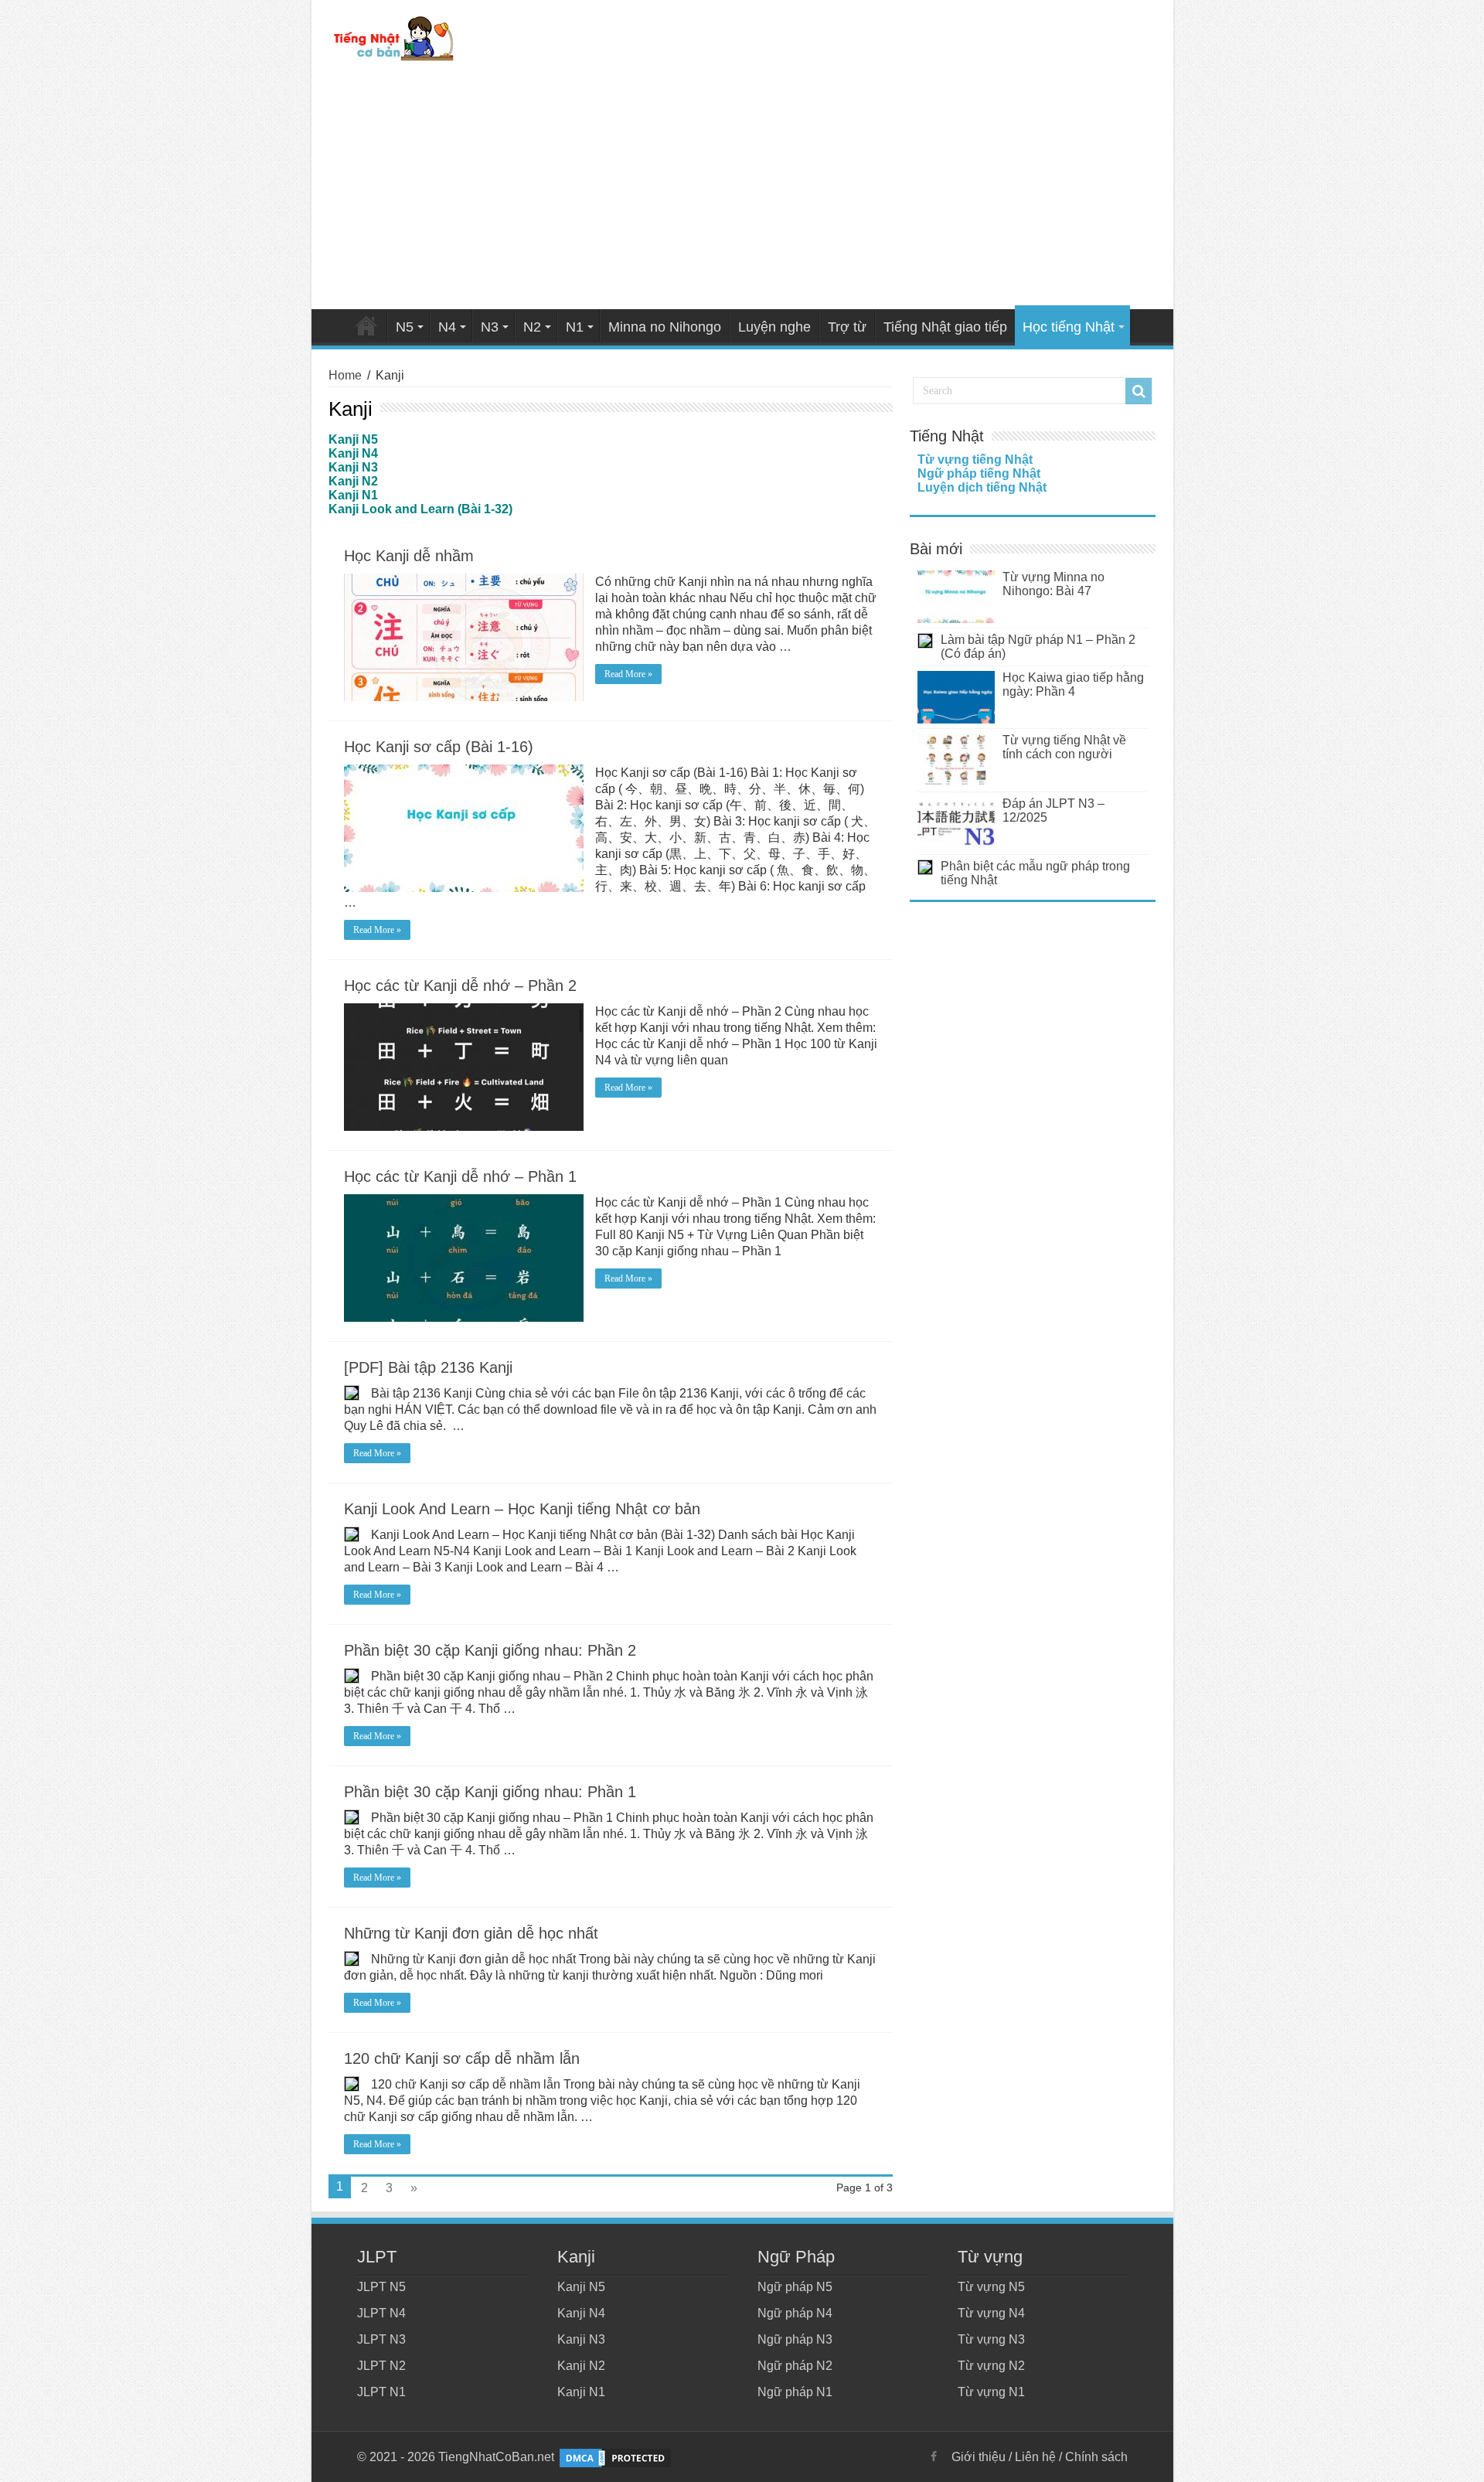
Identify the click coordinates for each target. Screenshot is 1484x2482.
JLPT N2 (381, 2366)
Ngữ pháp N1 (795, 2392)
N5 (405, 327)
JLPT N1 (381, 2392)
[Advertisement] (742, 189)
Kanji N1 (581, 2392)
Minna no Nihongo (665, 327)
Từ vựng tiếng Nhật (975, 460)
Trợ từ (847, 327)
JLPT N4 (381, 2313)
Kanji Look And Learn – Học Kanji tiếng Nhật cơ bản (522, 1509)
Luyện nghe (774, 327)
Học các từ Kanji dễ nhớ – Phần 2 (460, 986)
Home (366, 325)
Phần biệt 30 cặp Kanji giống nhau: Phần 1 (490, 1792)
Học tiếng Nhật (1069, 327)
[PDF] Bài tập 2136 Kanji (428, 1367)
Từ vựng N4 (991, 2313)
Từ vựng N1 (991, 2392)
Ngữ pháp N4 (795, 2313)
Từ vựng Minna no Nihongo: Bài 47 (1053, 584)
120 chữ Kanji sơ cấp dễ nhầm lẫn (462, 2058)
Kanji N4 (581, 2313)
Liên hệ (1035, 2457)
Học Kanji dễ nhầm (409, 556)
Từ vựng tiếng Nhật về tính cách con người (1064, 747)
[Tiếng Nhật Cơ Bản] (395, 36)
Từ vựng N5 (991, 2287)
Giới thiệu (979, 2457)
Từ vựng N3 (991, 2339)
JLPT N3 (381, 2339)
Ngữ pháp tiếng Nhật (979, 473)
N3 (490, 327)
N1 (575, 327)
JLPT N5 (381, 2287)
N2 (532, 327)
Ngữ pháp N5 (795, 2287)
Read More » (628, 674)
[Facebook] (934, 2456)
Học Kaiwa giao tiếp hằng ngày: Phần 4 (1073, 684)
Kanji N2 (581, 2366)
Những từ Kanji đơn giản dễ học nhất (471, 1933)
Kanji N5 (581, 2287)
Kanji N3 (581, 2339)
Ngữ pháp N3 (795, 2339)
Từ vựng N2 (991, 2366)
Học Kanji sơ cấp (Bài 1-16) (439, 747)
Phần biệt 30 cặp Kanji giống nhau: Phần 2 (490, 1650)
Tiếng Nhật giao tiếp (945, 327)
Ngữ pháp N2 (795, 2366)
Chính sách (1096, 2457)
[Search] (1139, 391)
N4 (447, 327)
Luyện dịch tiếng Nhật (982, 487)
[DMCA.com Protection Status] (615, 2457)
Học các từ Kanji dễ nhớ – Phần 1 (460, 1176)
